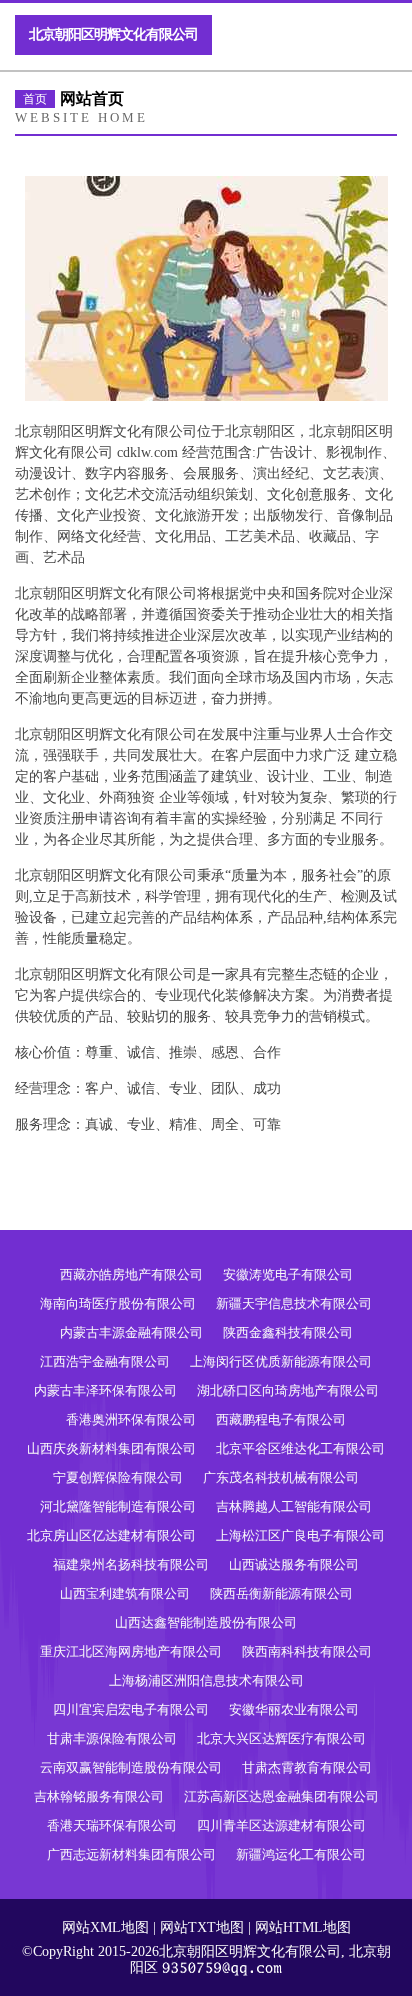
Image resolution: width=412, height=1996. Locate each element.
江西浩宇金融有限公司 (105, 1361)
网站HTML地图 (303, 1927)
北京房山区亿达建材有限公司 (111, 1535)
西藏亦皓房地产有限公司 (131, 1274)
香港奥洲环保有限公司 (131, 1419)
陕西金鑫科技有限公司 (288, 1332)
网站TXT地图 (202, 1927)
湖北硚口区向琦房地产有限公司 (288, 1390)
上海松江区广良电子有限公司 (300, 1535)
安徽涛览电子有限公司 (288, 1274)
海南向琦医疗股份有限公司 (118, 1303)
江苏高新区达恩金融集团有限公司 (281, 1796)
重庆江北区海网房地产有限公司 (131, 1651)
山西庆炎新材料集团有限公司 (111, 1448)
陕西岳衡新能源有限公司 (281, 1593)
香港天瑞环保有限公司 (112, 1825)
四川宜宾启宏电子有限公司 (131, 1709)
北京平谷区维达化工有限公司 (300, 1448)
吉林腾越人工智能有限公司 (294, 1506)
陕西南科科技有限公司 (307, 1651)
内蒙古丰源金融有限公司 (131, 1332)
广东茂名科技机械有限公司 (281, 1477)
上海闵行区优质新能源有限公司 (281, 1361)
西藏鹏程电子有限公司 (281, 1419)
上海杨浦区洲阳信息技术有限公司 (206, 1680)
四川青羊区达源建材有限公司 (281, 1825)
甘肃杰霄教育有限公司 (307, 1767)
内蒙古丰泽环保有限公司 (105, 1390)
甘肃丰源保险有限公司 (112, 1738)
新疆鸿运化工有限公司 (301, 1854)
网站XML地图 (105, 1927)
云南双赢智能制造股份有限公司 (131, 1767)
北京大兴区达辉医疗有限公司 (281, 1738)
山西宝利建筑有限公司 (125, 1593)
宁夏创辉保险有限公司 (118, 1477)
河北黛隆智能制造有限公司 (118, 1506)
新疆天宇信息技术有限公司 (294, 1303)
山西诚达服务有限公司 (294, 1564)
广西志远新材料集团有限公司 (131, 1854)
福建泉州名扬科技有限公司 (131, 1564)
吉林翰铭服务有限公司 (99, 1796)
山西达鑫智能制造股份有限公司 (206, 1622)
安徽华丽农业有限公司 (294, 1709)
